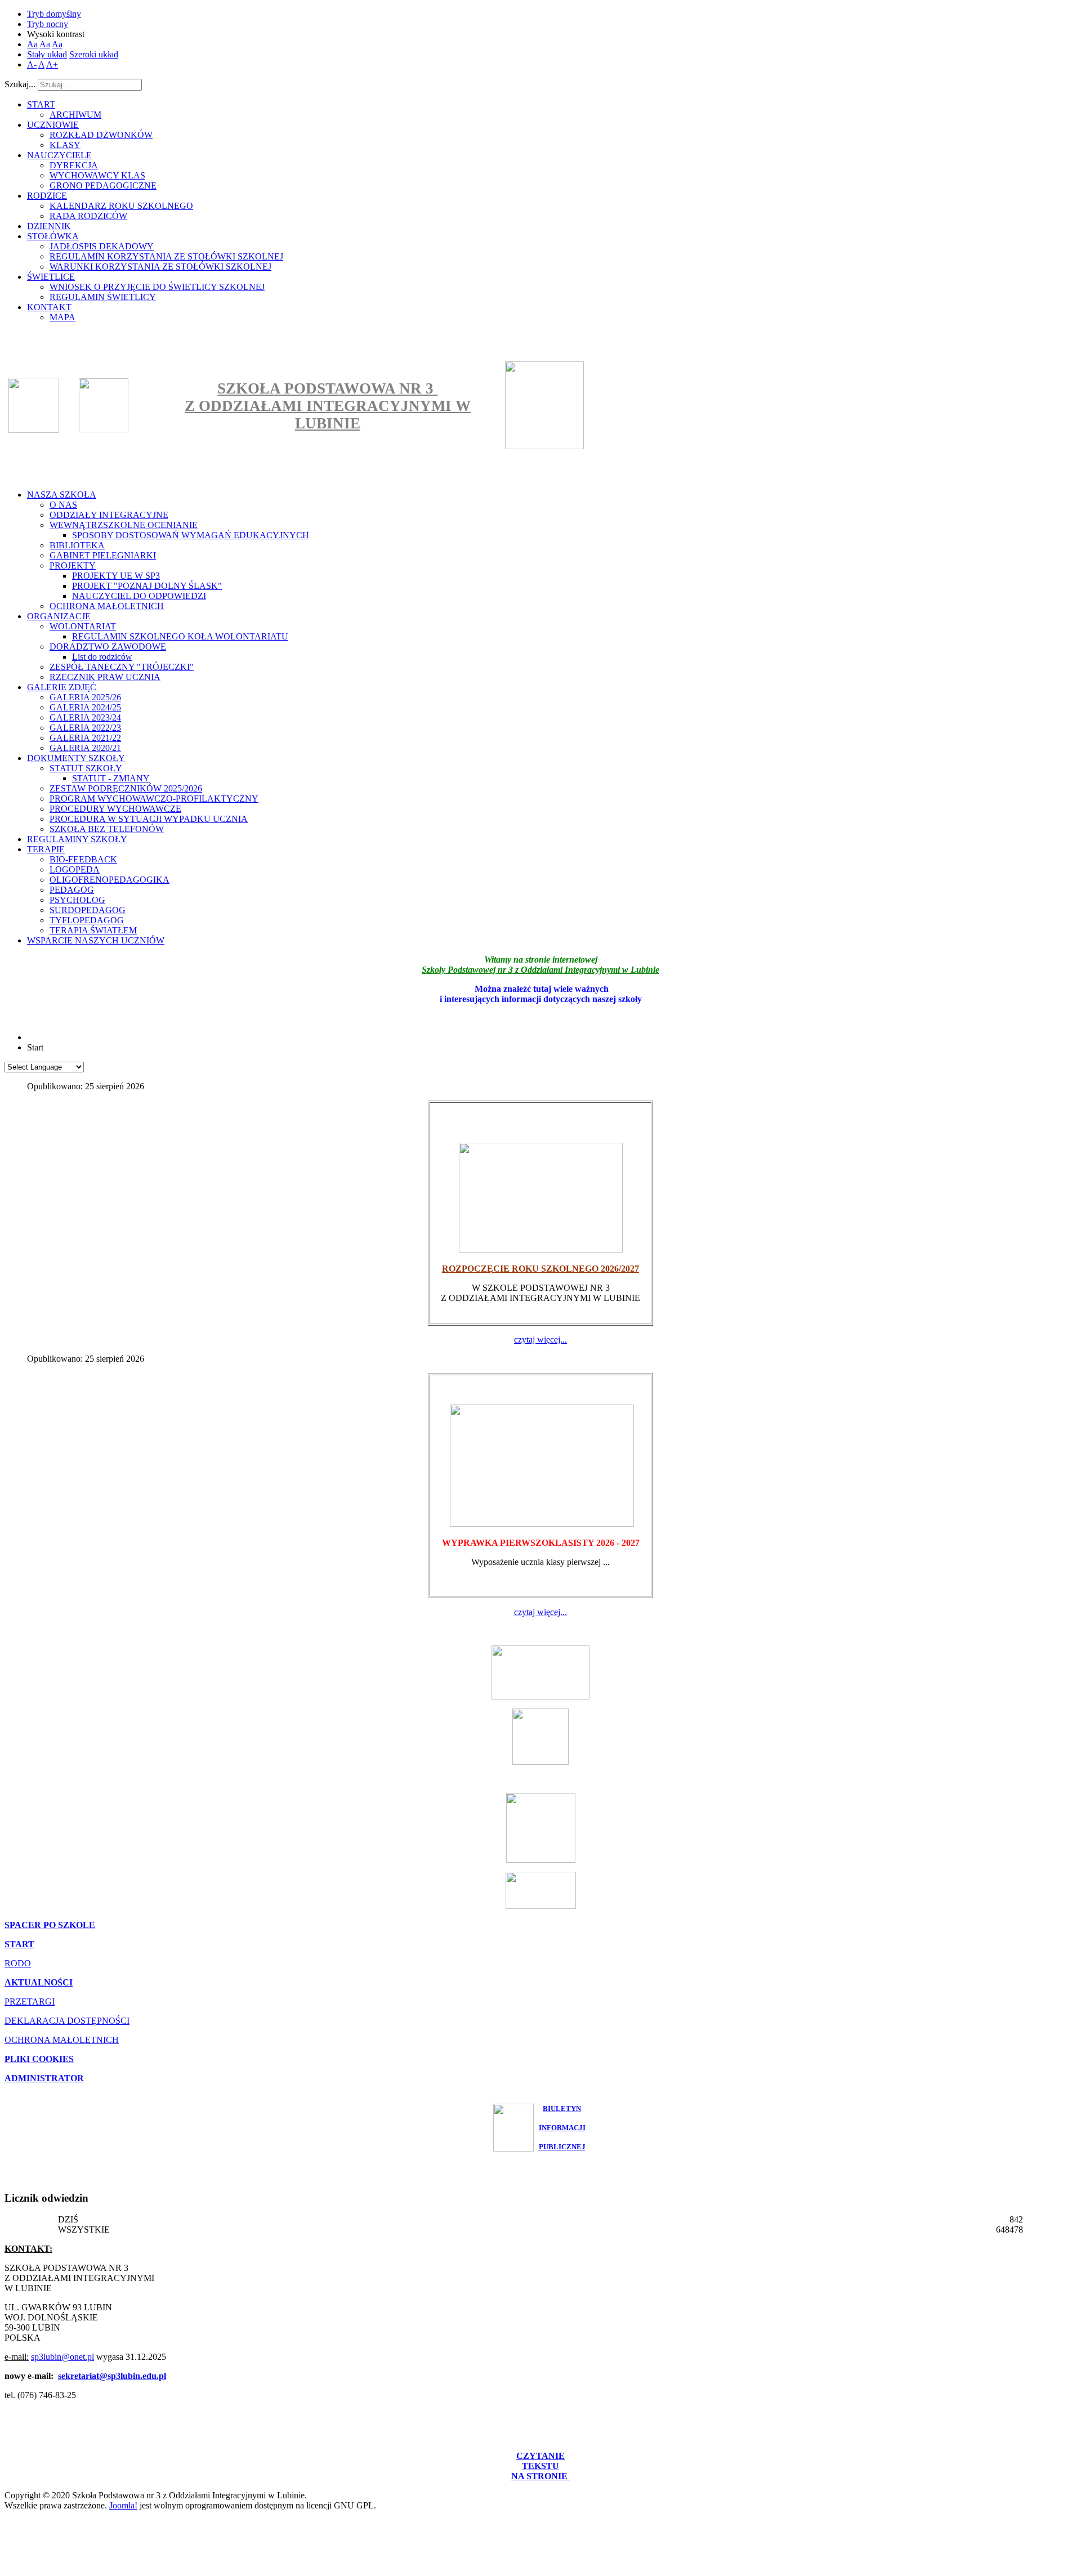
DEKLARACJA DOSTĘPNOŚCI (67, 2021)
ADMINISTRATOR (44, 2078)
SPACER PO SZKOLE (50, 1925)
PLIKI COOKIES (39, 2059)
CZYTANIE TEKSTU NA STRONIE (540, 2466)
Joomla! (123, 2505)
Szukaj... (20, 84)
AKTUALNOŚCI (39, 1982)
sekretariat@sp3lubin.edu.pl (112, 2376)
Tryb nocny (48, 24)
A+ (52, 64)
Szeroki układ (94, 54)
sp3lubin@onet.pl (62, 2357)
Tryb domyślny (54, 14)
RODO (18, 1963)
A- (32, 64)
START (19, 1944)
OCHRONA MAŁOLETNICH (62, 2040)
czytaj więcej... (540, 1340)
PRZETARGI (30, 2002)
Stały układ (47, 54)
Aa (32, 44)
